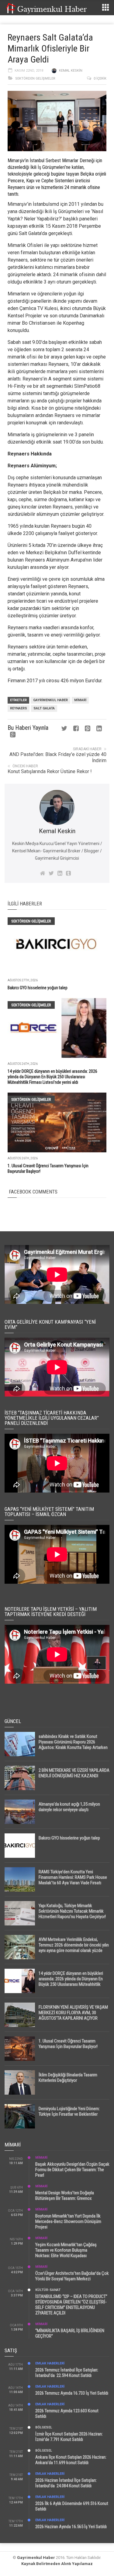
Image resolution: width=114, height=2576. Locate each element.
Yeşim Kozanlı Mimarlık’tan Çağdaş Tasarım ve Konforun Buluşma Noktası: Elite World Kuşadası (66, 2250)
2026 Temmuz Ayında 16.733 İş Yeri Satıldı (72, 2393)
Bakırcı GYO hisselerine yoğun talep (38, 988)
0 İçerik (100, 78)
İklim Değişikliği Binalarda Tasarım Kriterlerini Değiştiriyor (68, 2078)
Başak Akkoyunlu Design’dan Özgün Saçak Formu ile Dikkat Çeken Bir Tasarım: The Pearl (72, 2170)
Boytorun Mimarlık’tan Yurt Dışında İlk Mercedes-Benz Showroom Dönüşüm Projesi (68, 2221)
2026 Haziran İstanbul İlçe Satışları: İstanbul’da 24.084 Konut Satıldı (66, 2483)
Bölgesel (44, 2427)
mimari (80, 700)
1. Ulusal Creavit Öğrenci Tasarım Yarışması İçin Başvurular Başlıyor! (68, 2044)
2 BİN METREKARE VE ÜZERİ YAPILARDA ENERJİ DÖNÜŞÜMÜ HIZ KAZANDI (74, 1773)
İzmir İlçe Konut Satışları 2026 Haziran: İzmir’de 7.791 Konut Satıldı (69, 2437)
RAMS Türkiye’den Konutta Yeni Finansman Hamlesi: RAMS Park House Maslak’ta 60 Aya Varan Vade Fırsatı (73, 1877)
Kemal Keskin (71, 71)
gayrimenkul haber (50, 700)
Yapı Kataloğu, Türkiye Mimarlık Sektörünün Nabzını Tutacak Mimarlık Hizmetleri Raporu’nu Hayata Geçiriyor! (72, 1911)
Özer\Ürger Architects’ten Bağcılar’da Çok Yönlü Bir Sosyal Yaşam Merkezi (72, 2276)
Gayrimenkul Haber (36, 2558)
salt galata (44, 708)
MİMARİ (41, 2158)
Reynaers (19, 708)
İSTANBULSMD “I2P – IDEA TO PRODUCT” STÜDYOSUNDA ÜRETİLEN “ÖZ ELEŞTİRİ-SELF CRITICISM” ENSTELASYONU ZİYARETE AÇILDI (71, 2305)
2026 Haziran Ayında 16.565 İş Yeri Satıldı (71, 2527)
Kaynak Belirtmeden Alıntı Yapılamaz (57, 2564)
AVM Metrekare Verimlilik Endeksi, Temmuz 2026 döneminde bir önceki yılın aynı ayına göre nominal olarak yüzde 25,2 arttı (74, 1948)
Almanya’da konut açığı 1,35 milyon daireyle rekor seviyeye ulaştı (69, 1807)
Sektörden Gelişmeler (35, 78)
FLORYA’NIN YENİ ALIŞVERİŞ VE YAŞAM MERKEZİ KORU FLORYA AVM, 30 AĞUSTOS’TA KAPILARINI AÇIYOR (73, 2013)
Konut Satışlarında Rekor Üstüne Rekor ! (50, 771)
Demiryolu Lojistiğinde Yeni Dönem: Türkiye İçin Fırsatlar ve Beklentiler (69, 2111)
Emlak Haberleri (50, 2363)
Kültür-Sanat (48, 2290)
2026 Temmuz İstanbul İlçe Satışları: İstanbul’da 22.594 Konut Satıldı (67, 2373)
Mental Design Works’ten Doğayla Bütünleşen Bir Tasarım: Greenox (65, 2196)
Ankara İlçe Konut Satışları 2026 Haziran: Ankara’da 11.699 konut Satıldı (71, 2460)
